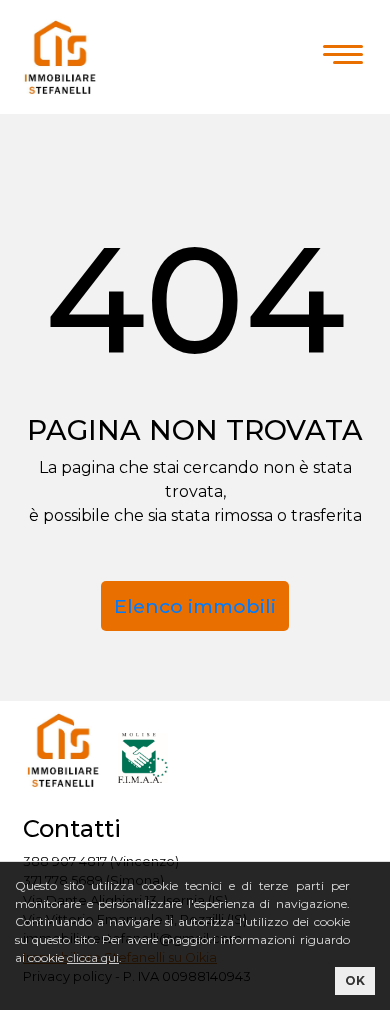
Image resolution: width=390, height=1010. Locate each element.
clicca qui (93, 957)
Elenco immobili (195, 606)
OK (355, 980)
